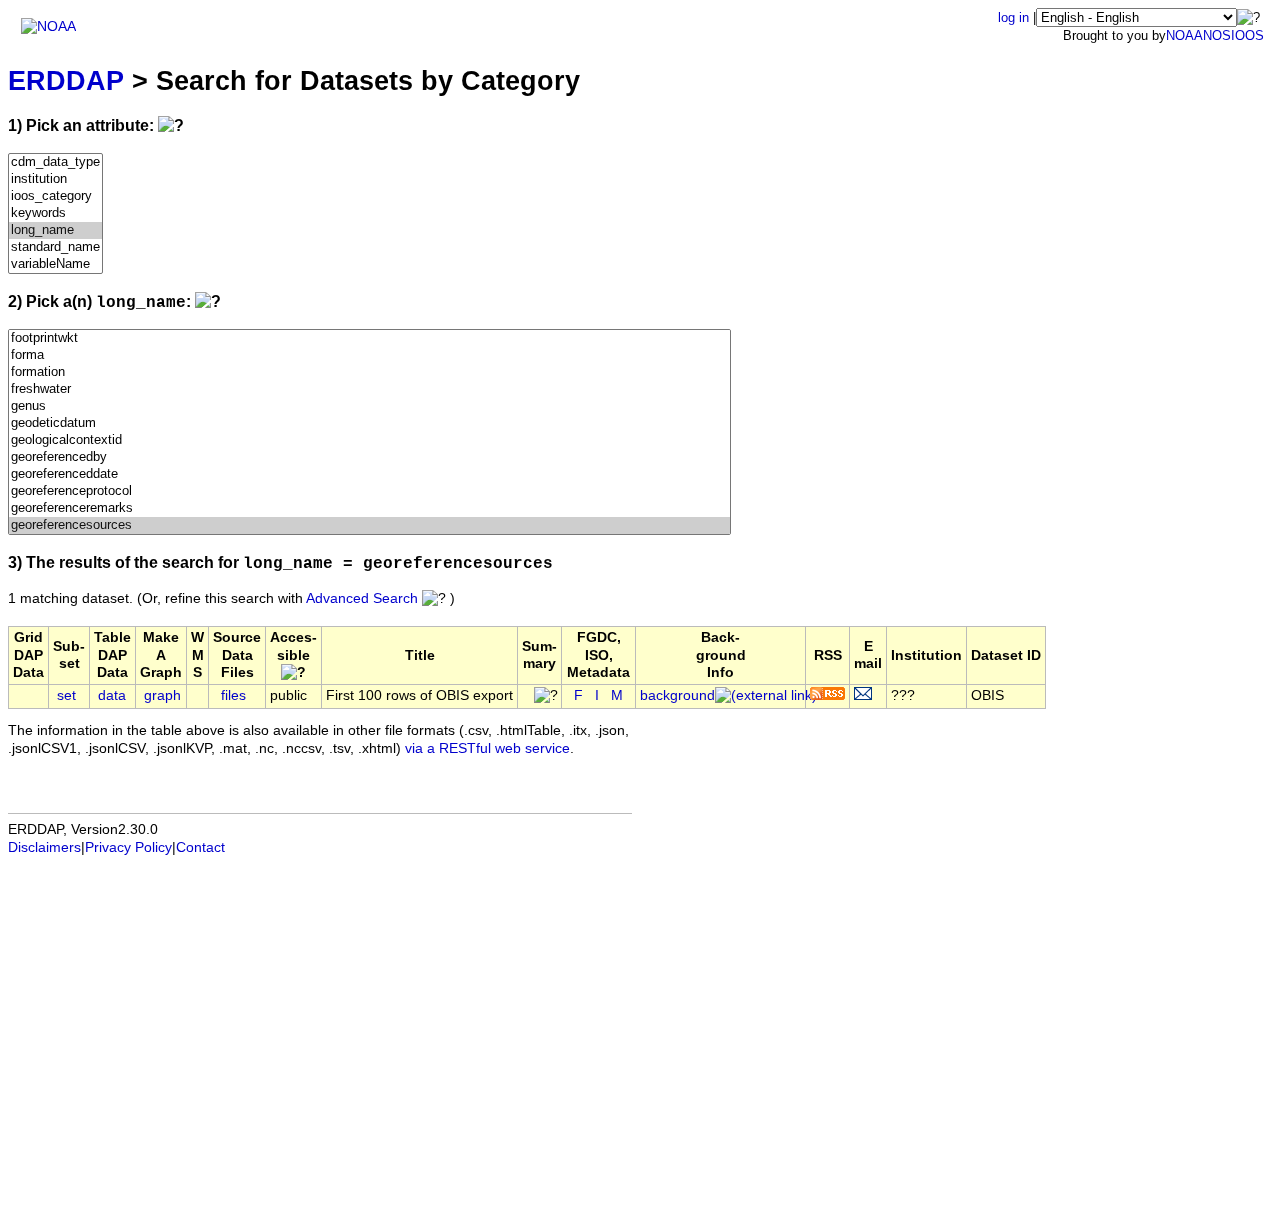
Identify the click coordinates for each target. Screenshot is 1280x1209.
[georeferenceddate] (369, 474)
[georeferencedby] (369, 457)
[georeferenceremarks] (369, 508)
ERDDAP (66, 80)
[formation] (369, 372)
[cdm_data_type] (55, 162)
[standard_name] (55, 247)
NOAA (1184, 35)
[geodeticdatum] (369, 423)
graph (162, 695)
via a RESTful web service (487, 748)
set (66, 695)
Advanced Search (362, 598)
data (112, 695)
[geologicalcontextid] (369, 440)
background (677, 695)
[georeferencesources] (369, 525)
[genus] (369, 406)
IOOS (1247, 35)
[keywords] (55, 213)
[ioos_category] (55, 196)
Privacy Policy (128, 847)
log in (1013, 17)
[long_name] (55, 230)
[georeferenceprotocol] (369, 491)
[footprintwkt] (369, 338)
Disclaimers (44, 847)
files (233, 695)
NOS (1217, 35)
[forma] (369, 355)
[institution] (55, 179)
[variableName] (55, 264)
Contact (200, 847)
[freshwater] (369, 389)
